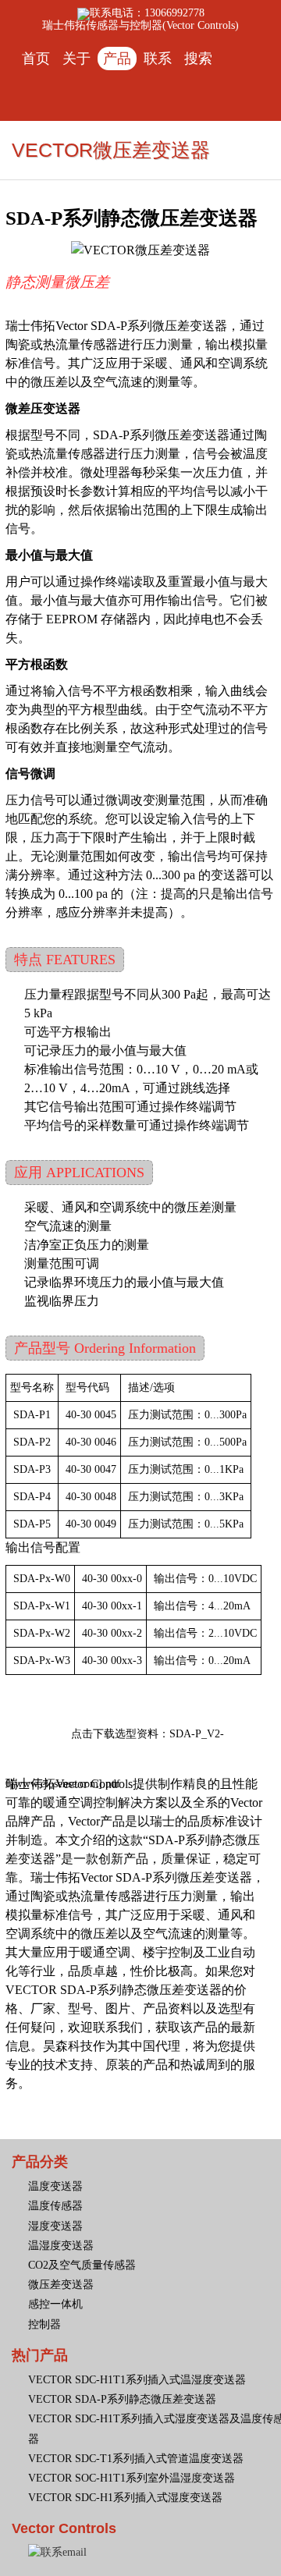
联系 (158, 59)
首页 (36, 59)
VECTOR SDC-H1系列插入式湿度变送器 (125, 2498)
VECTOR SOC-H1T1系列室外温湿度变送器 (132, 2478)
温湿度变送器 (61, 2246)
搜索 (198, 59)
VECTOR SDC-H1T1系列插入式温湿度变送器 (137, 2380)
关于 (76, 59)
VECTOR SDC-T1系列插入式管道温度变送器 (136, 2459)
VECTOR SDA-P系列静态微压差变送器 (122, 2399)
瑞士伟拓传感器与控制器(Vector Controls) (140, 25)
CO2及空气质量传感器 (82, 2265)
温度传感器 (55, 2206)
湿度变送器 (55, 2226)
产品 (117, 59)
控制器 (44, 2324)
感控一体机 (55, 2304)
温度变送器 (55, 2186)
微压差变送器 (61, 2285)
